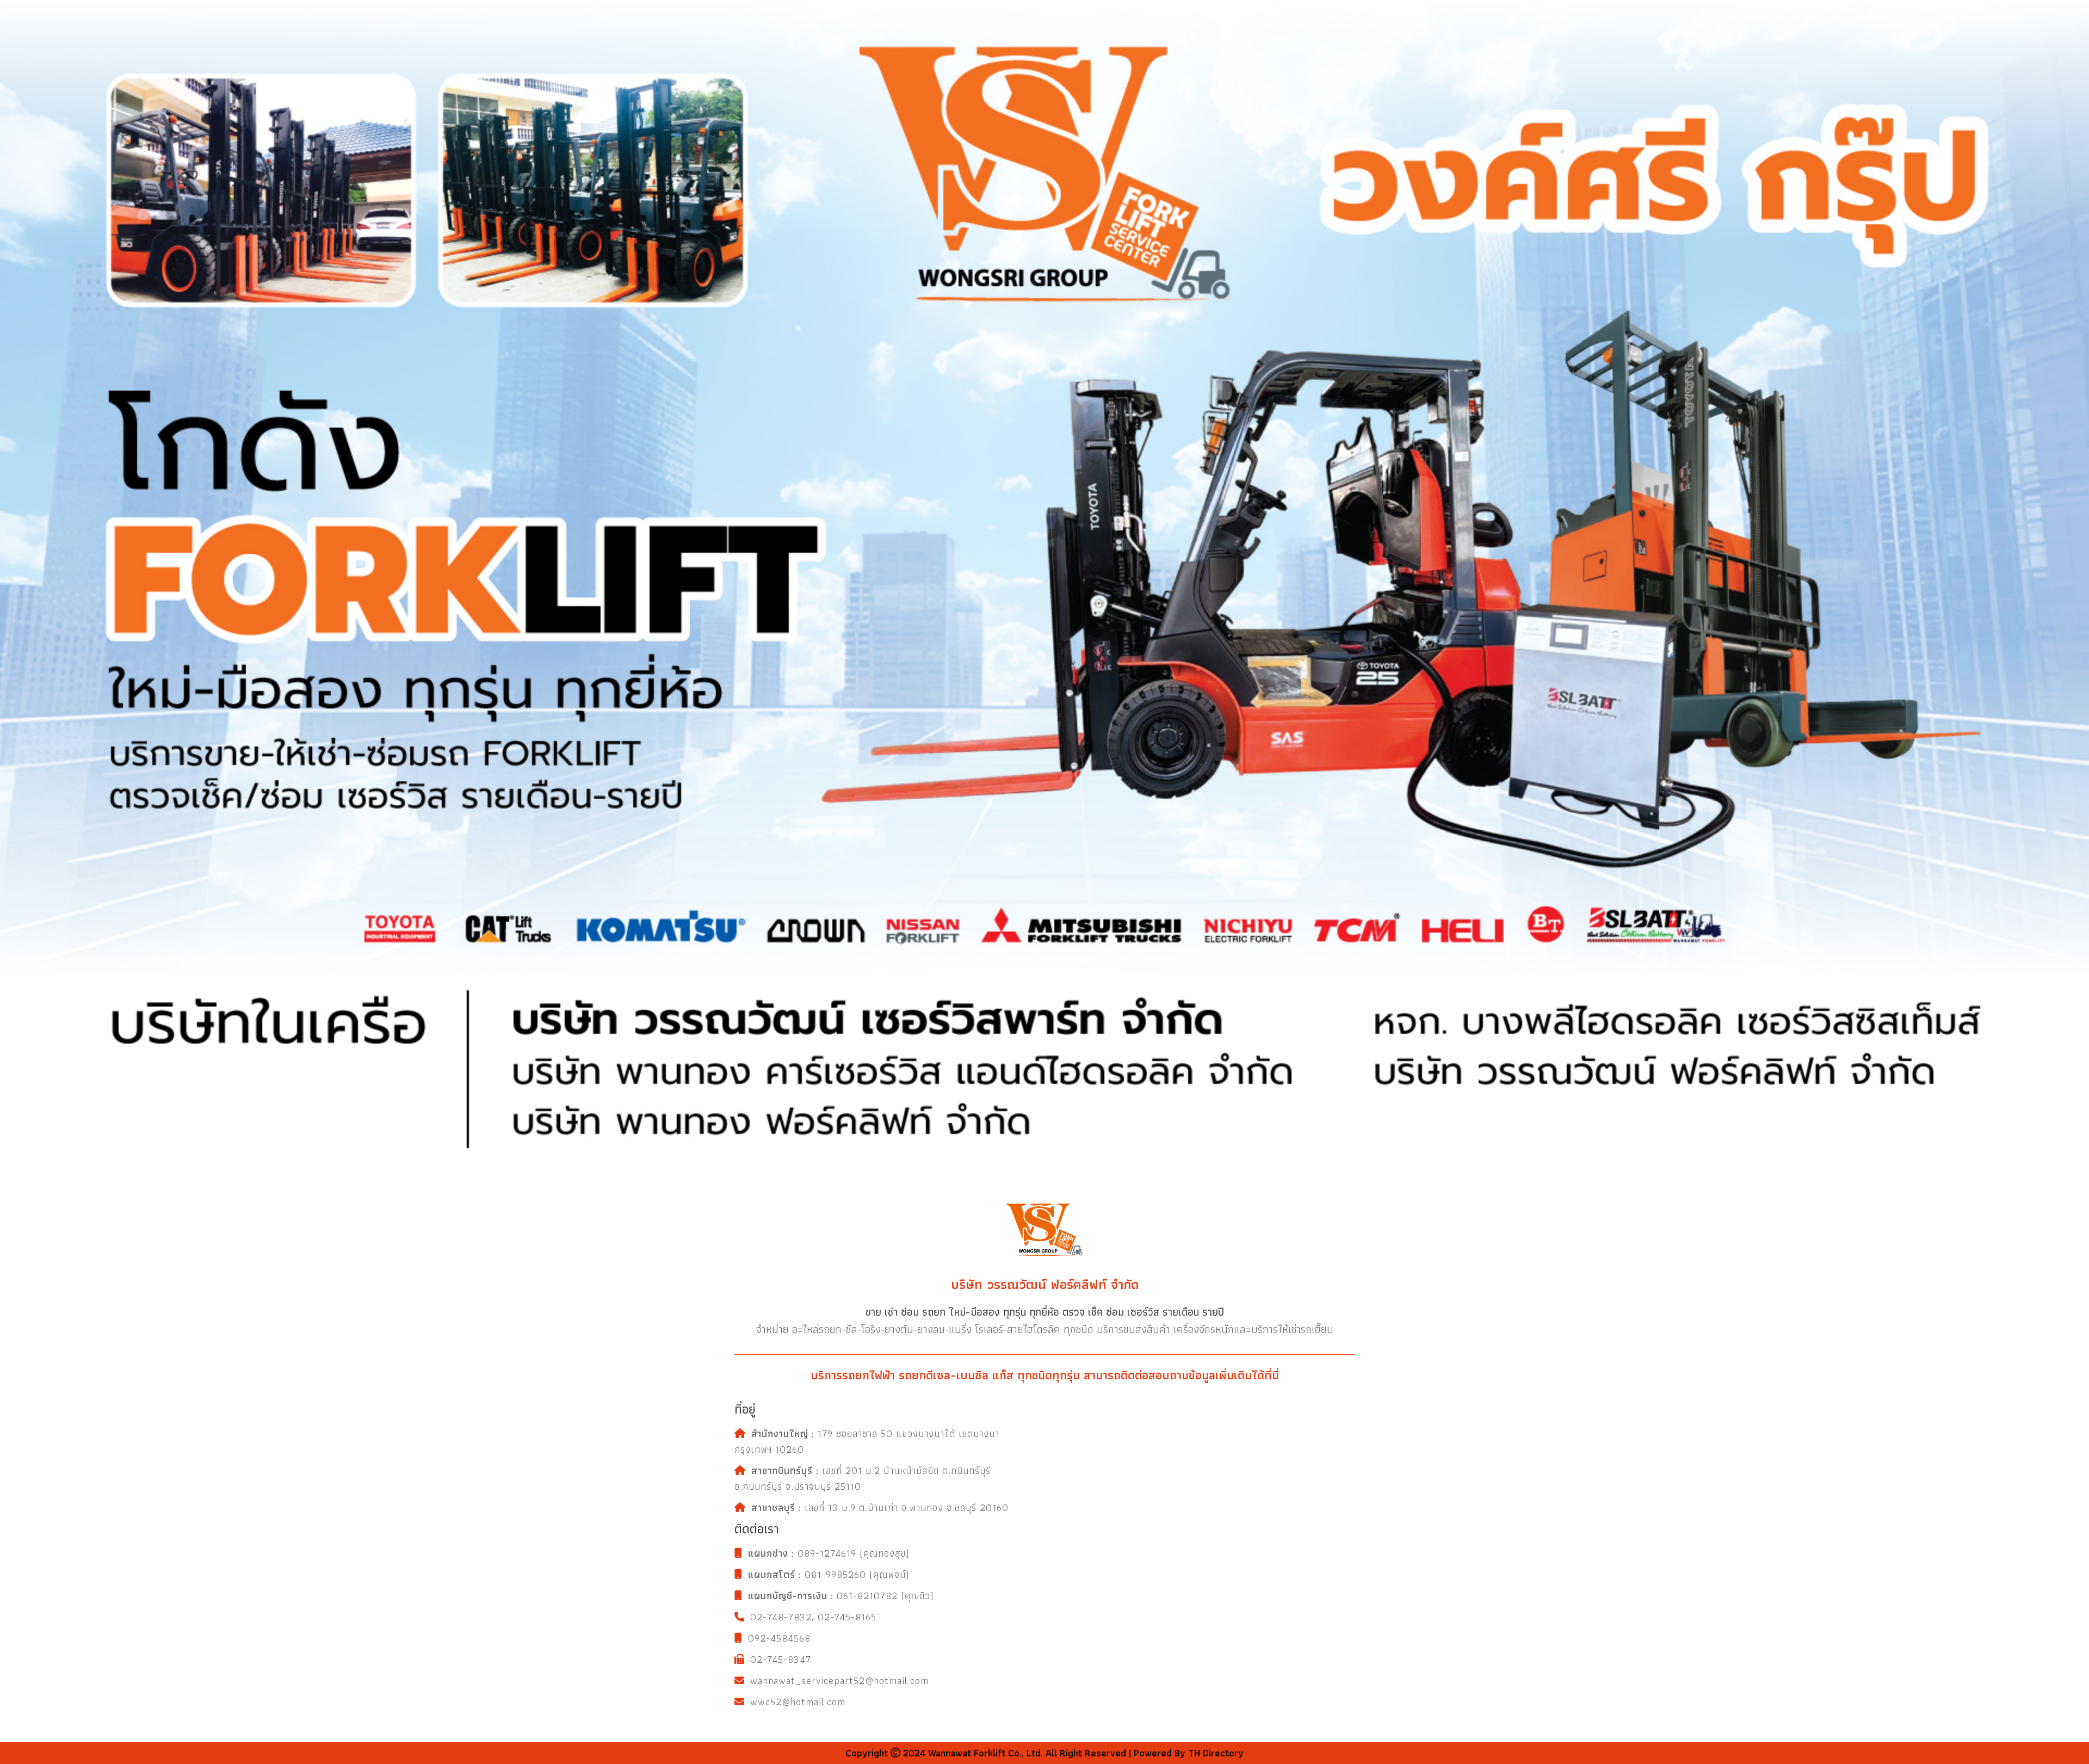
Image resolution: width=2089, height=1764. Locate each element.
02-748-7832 (781, 1617)
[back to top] (2072, 1571)
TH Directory (1215, 1753)
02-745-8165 (847, 1617)
